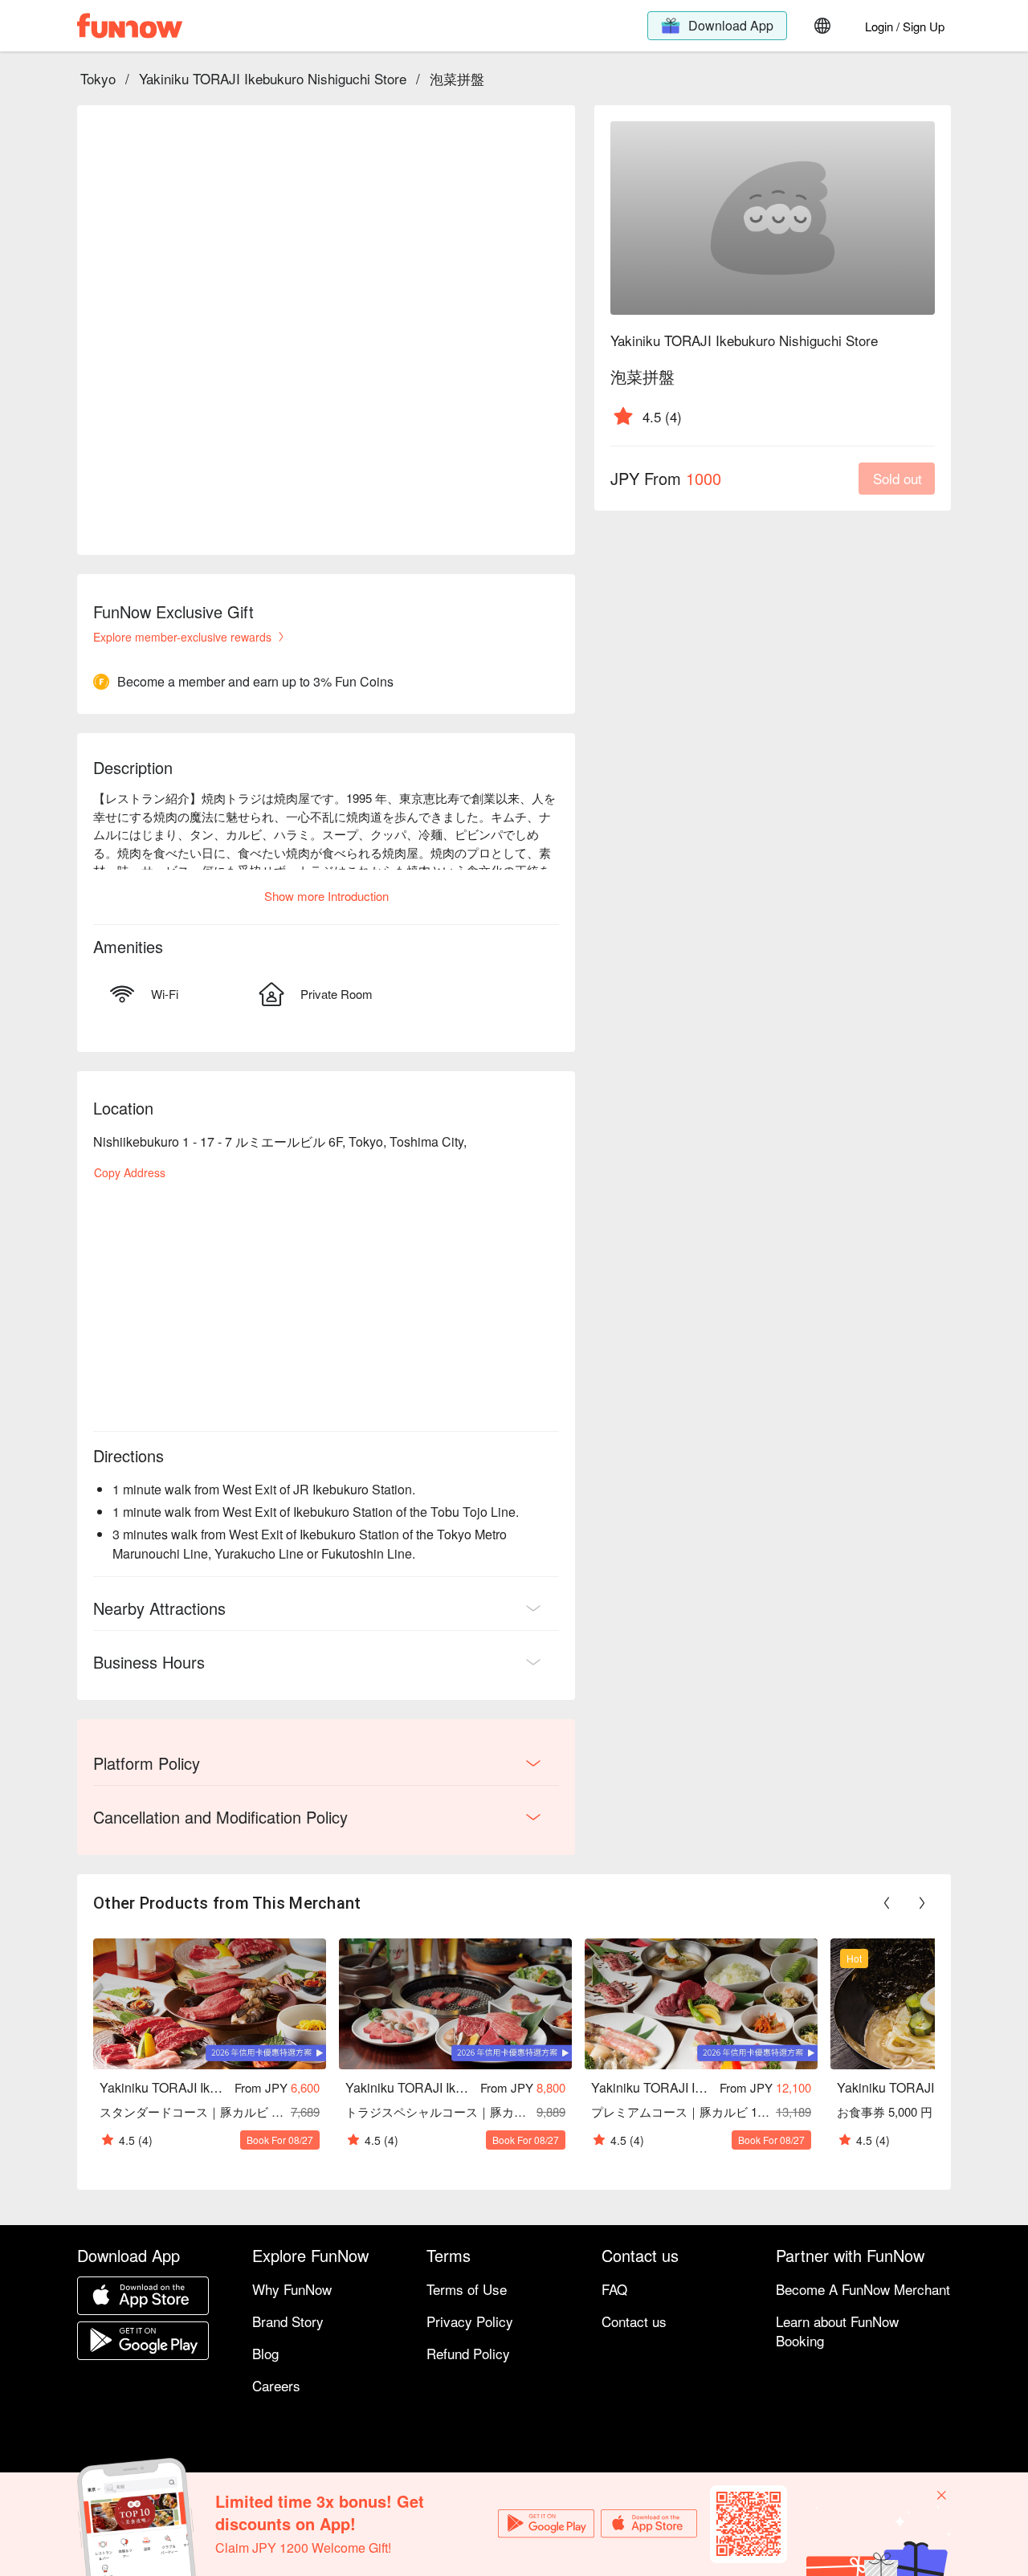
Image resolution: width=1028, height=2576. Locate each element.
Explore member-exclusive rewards (182, 637)
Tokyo (98, 78)
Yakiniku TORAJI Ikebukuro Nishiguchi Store (273, 78)
